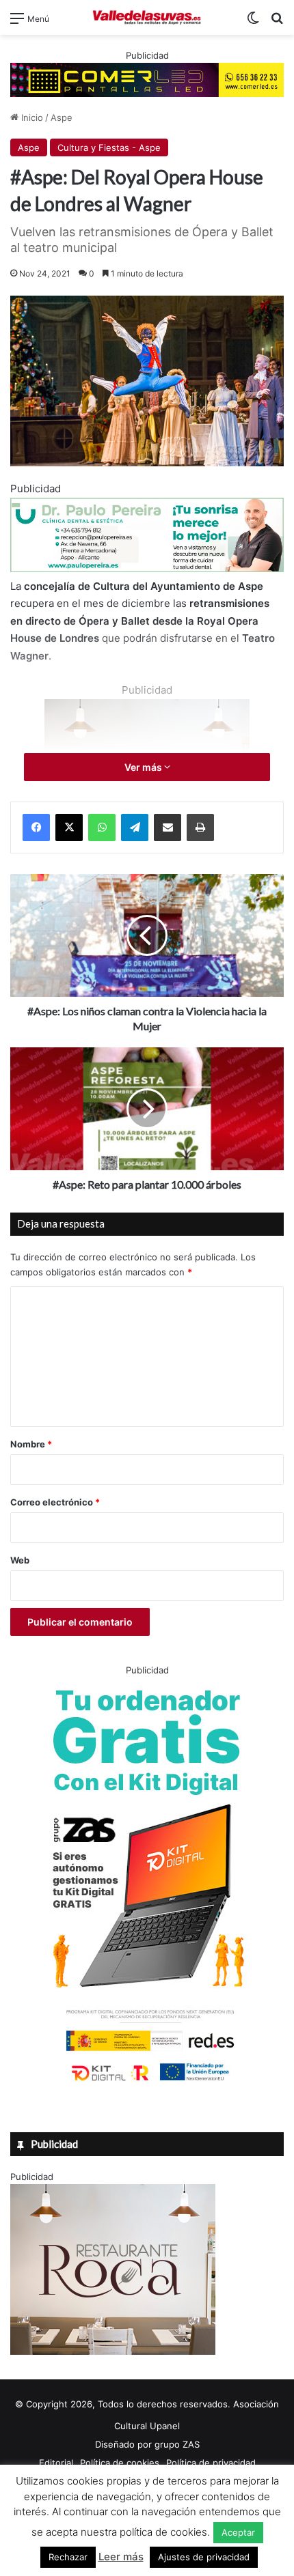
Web (20, 1560)
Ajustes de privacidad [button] (204, 2557)
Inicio (31, 117)
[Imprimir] (200, 827)
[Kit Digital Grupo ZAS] (147, 2084)
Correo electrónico (55, 1502)
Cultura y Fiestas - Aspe (109, 147)
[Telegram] (135, 827)
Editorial (56, 2463)
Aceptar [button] (238, 2532)
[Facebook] (36, 827)
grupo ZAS (177, 2444)
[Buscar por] (277, 23)
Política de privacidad (211, 2463)
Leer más (121, 2557)
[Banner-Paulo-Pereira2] (147, 568)
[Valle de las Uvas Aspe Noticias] (147, 17)
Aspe (62, 117)
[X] (69, 827)
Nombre (31, 1444)
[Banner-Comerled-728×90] (147, 79)
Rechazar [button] (68, 2557)
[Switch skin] (253, 23)
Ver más (144, 767)
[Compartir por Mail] (168, 827)
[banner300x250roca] (113, 2351)
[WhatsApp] (102, 827)
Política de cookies (120, 2463)
